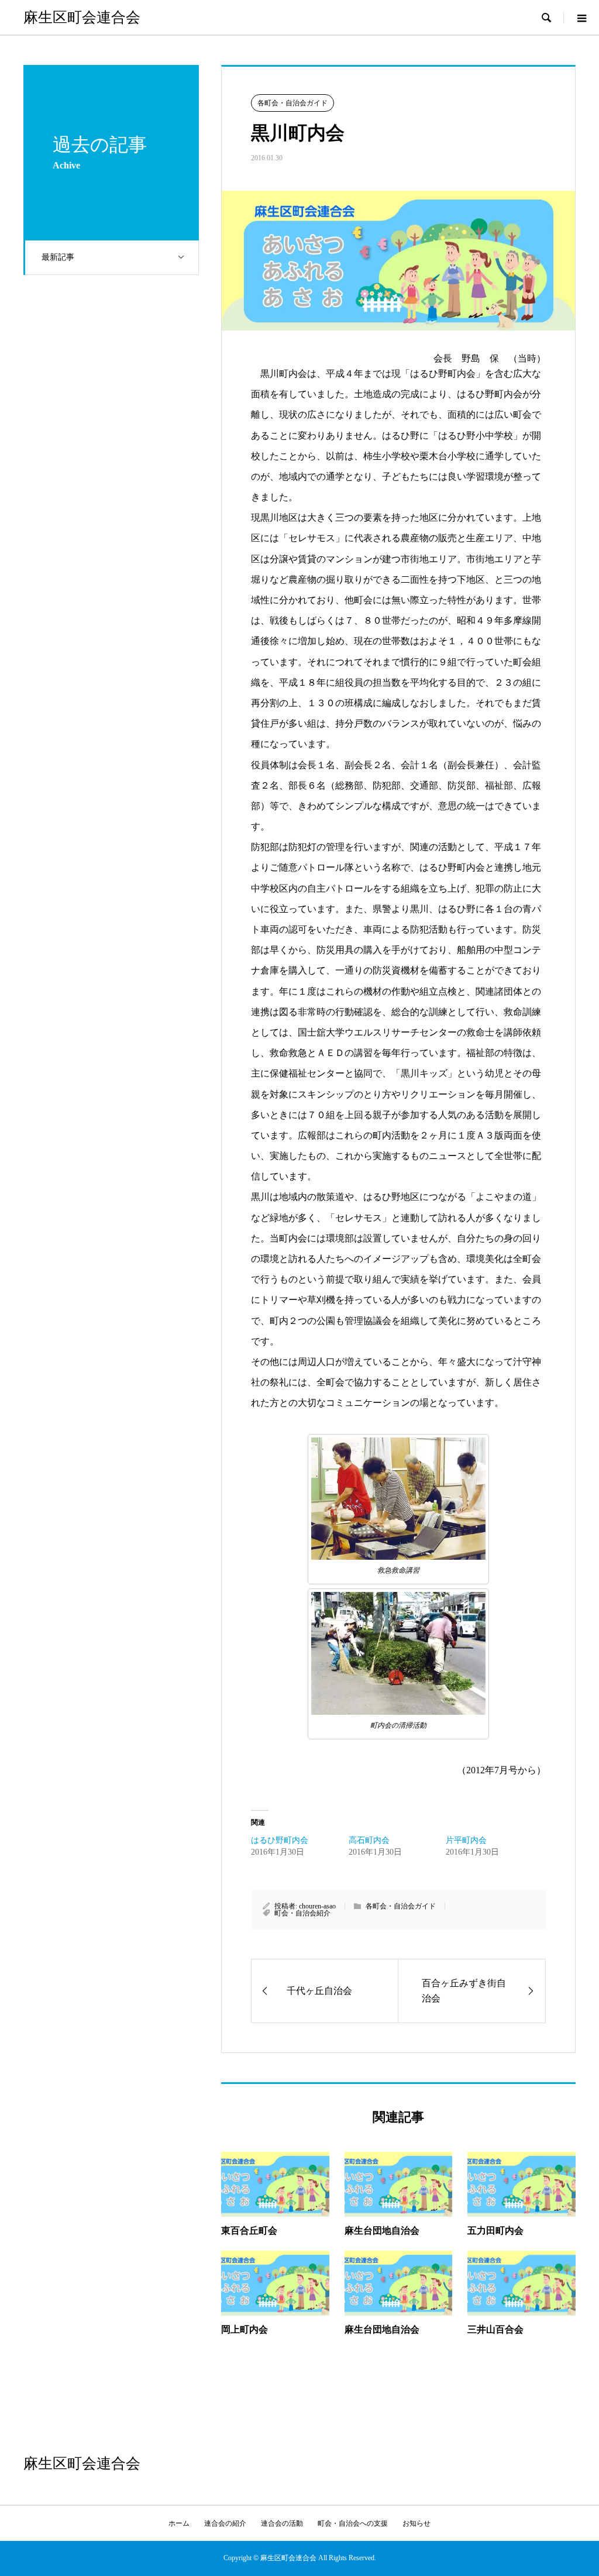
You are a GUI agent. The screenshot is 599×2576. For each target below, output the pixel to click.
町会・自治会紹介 (302, 1913)
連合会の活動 (282, 2523)
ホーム (179, 2523)
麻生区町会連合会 (82, 17)
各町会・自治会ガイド (292, 103)
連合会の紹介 (225, 2523)
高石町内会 (369, 1840)
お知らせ (416, 2523)
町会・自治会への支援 (353, 2523)
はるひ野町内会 (280, 1840)
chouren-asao (317, 1906)
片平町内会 (466, 1840)
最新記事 (58, 257)
